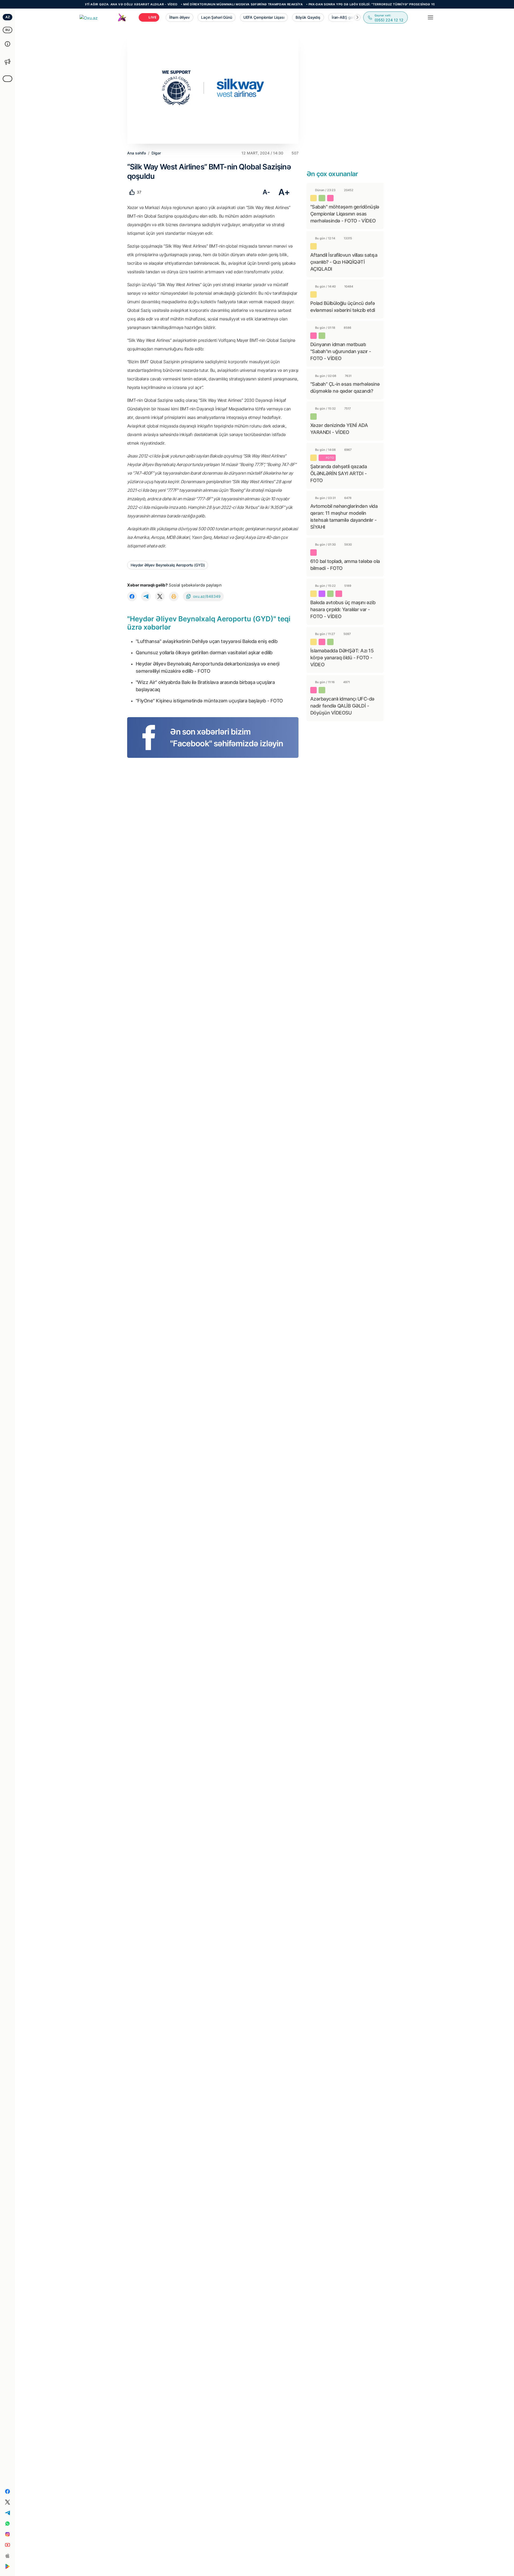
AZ (8, 17)
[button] (357, 17)
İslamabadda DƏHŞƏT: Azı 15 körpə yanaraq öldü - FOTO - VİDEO (342, 658)
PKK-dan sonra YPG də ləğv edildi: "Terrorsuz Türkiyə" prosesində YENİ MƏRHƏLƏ (326, 4)
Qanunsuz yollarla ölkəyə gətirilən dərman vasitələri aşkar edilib (204, 652)
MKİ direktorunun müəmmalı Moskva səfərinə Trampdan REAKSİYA (187, 4)
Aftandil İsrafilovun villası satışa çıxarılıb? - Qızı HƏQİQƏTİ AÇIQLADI (344, 262)
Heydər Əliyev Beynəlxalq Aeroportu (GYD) (168, 565)
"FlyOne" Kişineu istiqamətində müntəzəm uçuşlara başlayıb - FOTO (209, 701)
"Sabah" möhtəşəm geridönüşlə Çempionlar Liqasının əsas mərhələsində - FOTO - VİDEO (345, 214)
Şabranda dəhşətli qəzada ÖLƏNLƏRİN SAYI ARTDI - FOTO (339, 473)
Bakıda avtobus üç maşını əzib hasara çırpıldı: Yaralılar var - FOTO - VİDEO (343, 609)
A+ (284, 192)
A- (266, 192)
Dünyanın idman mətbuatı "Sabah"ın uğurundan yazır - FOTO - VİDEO (341, 351)
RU (8, 30)
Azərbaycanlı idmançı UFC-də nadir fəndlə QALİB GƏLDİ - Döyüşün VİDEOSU (342, 706)
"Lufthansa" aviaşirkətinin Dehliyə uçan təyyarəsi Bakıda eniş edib (207, 641)
